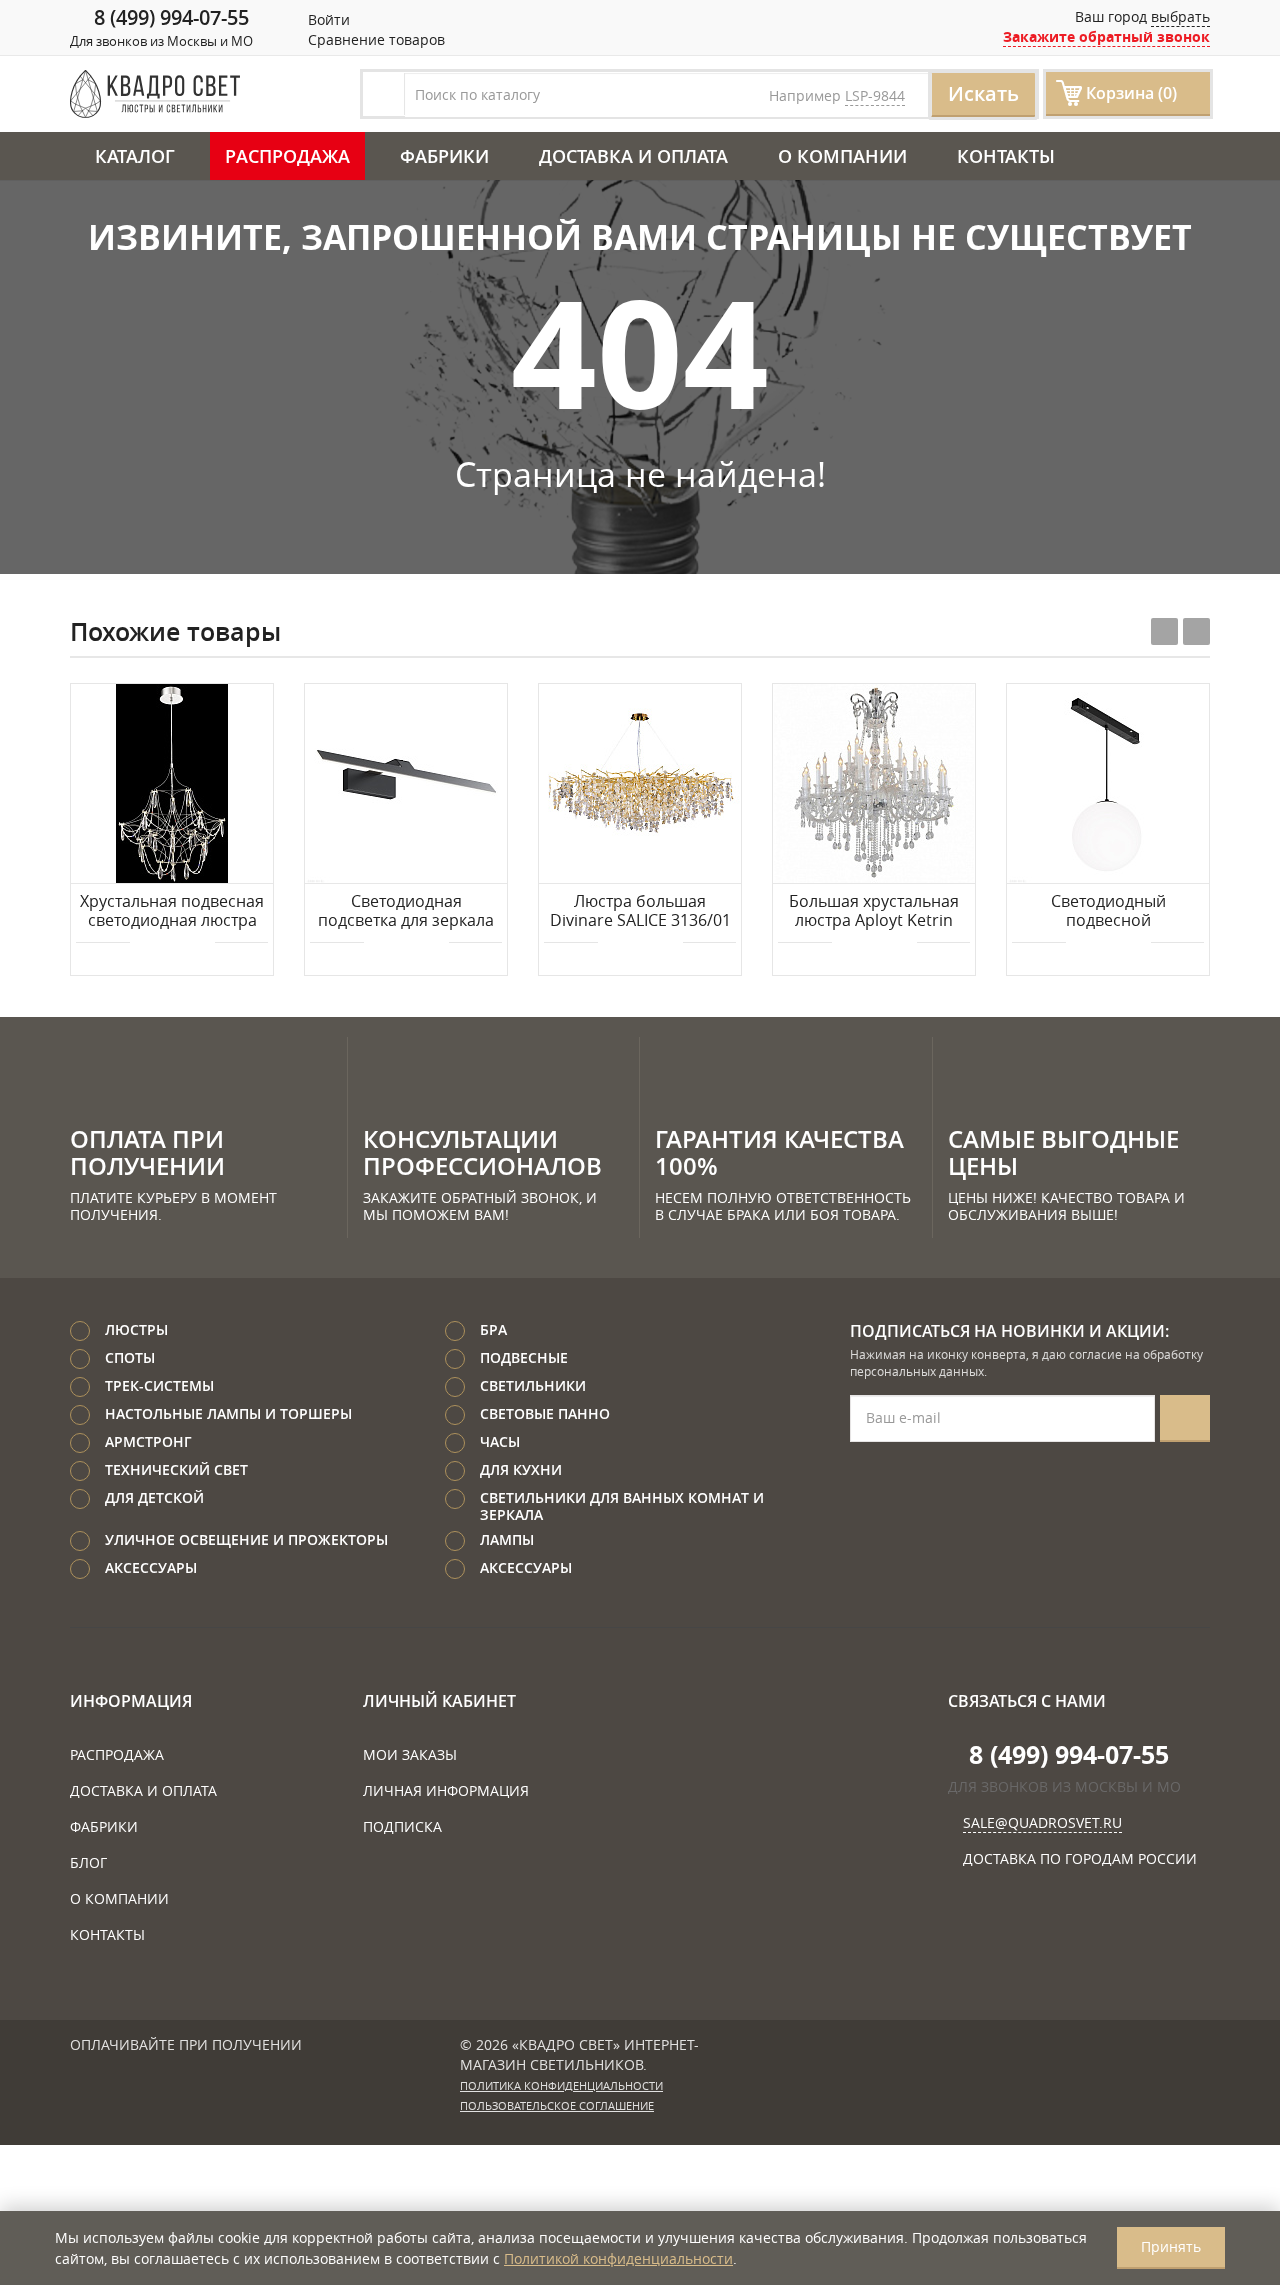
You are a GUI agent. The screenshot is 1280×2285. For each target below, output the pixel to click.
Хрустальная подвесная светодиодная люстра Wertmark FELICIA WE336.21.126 (172, 912)
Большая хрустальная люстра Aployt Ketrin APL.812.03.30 (874, 912)
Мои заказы (410, 1754)
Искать (983, 93)
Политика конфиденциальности (561, 2086)
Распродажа (287, 156)
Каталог (135, 156)
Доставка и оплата (633, 156)
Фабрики (444, 156)
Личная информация (446, 1790)
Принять (1171, 2246)
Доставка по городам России (1080, 1858)
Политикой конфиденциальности (618, 2258)
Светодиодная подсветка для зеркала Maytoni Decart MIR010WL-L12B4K (406, 912)
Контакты (1006, 156)
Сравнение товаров (374, 39)
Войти (327, 19)
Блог (88, 1862)
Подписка (402, 1826)
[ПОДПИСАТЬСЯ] (1185, 1418)
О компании (842, 156)
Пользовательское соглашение (557, 2106)
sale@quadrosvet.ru (1042, 1822)
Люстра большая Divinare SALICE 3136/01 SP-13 (640, 912)
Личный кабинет (439, 1701)
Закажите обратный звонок (1106, 36)
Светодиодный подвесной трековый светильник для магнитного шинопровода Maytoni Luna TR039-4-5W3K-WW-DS (1108, 912)
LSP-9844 (875, 95)
